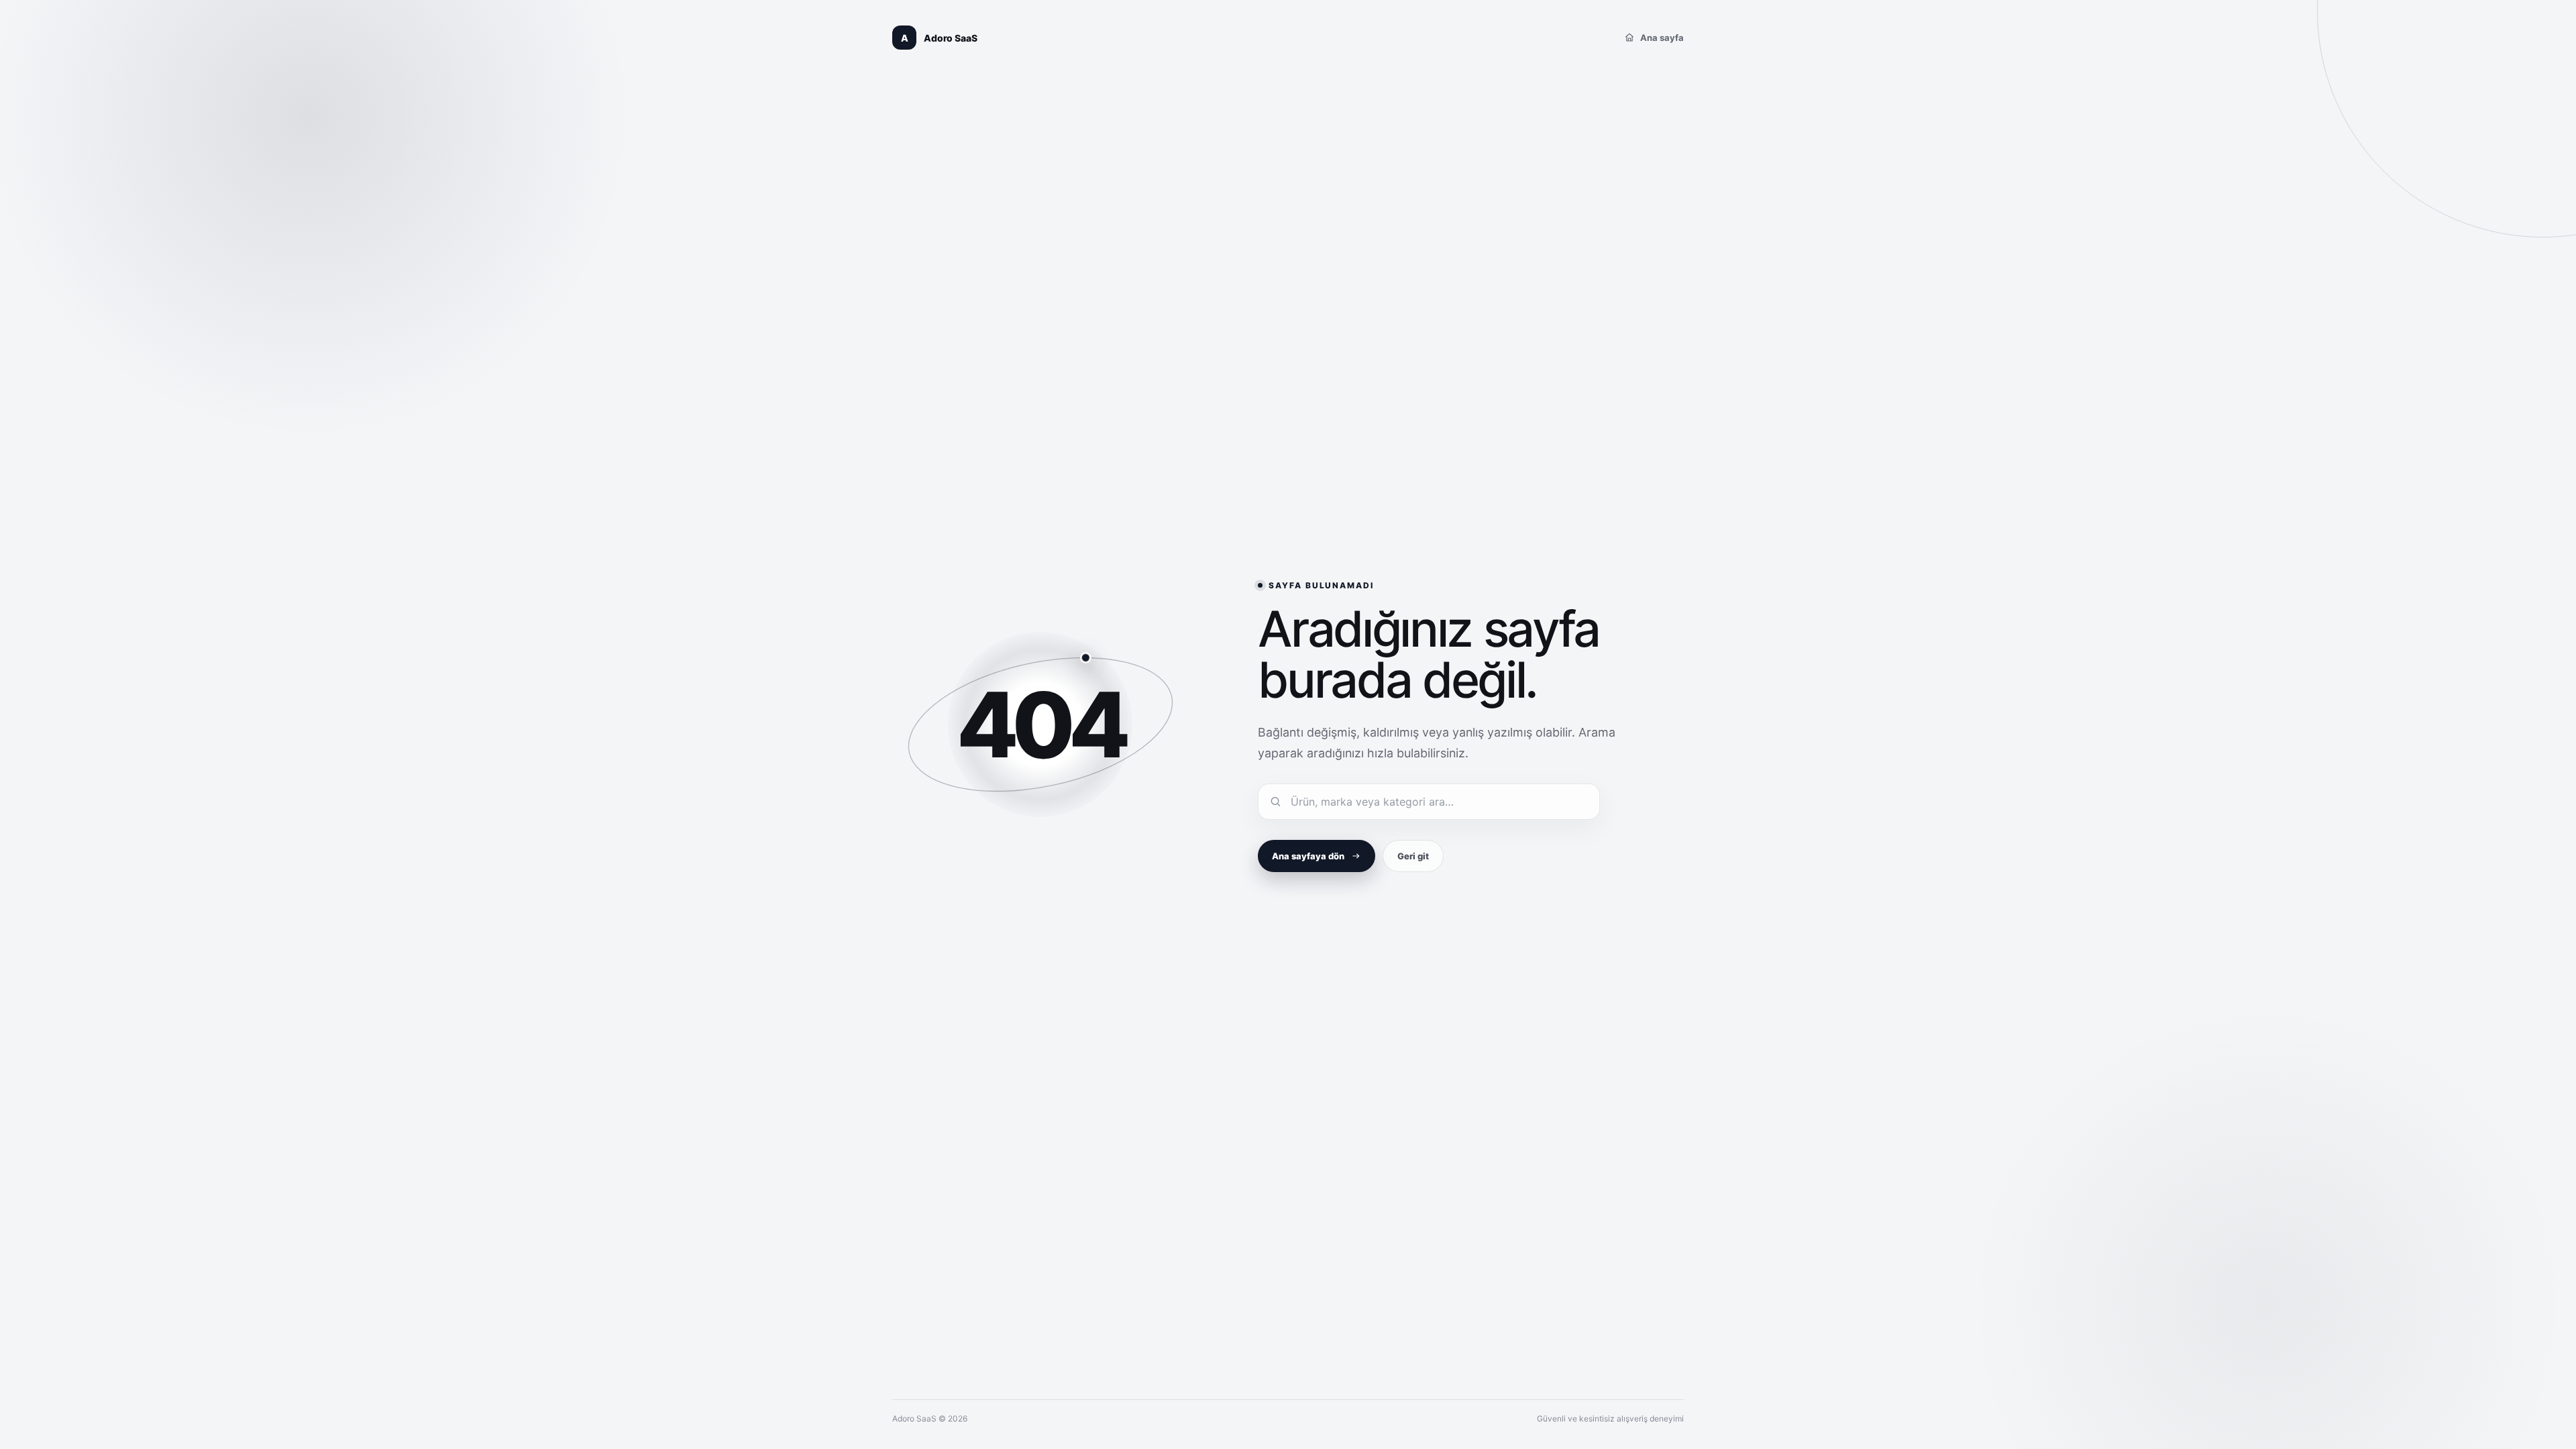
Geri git (1413, 856)
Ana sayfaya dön (1308, 856)
